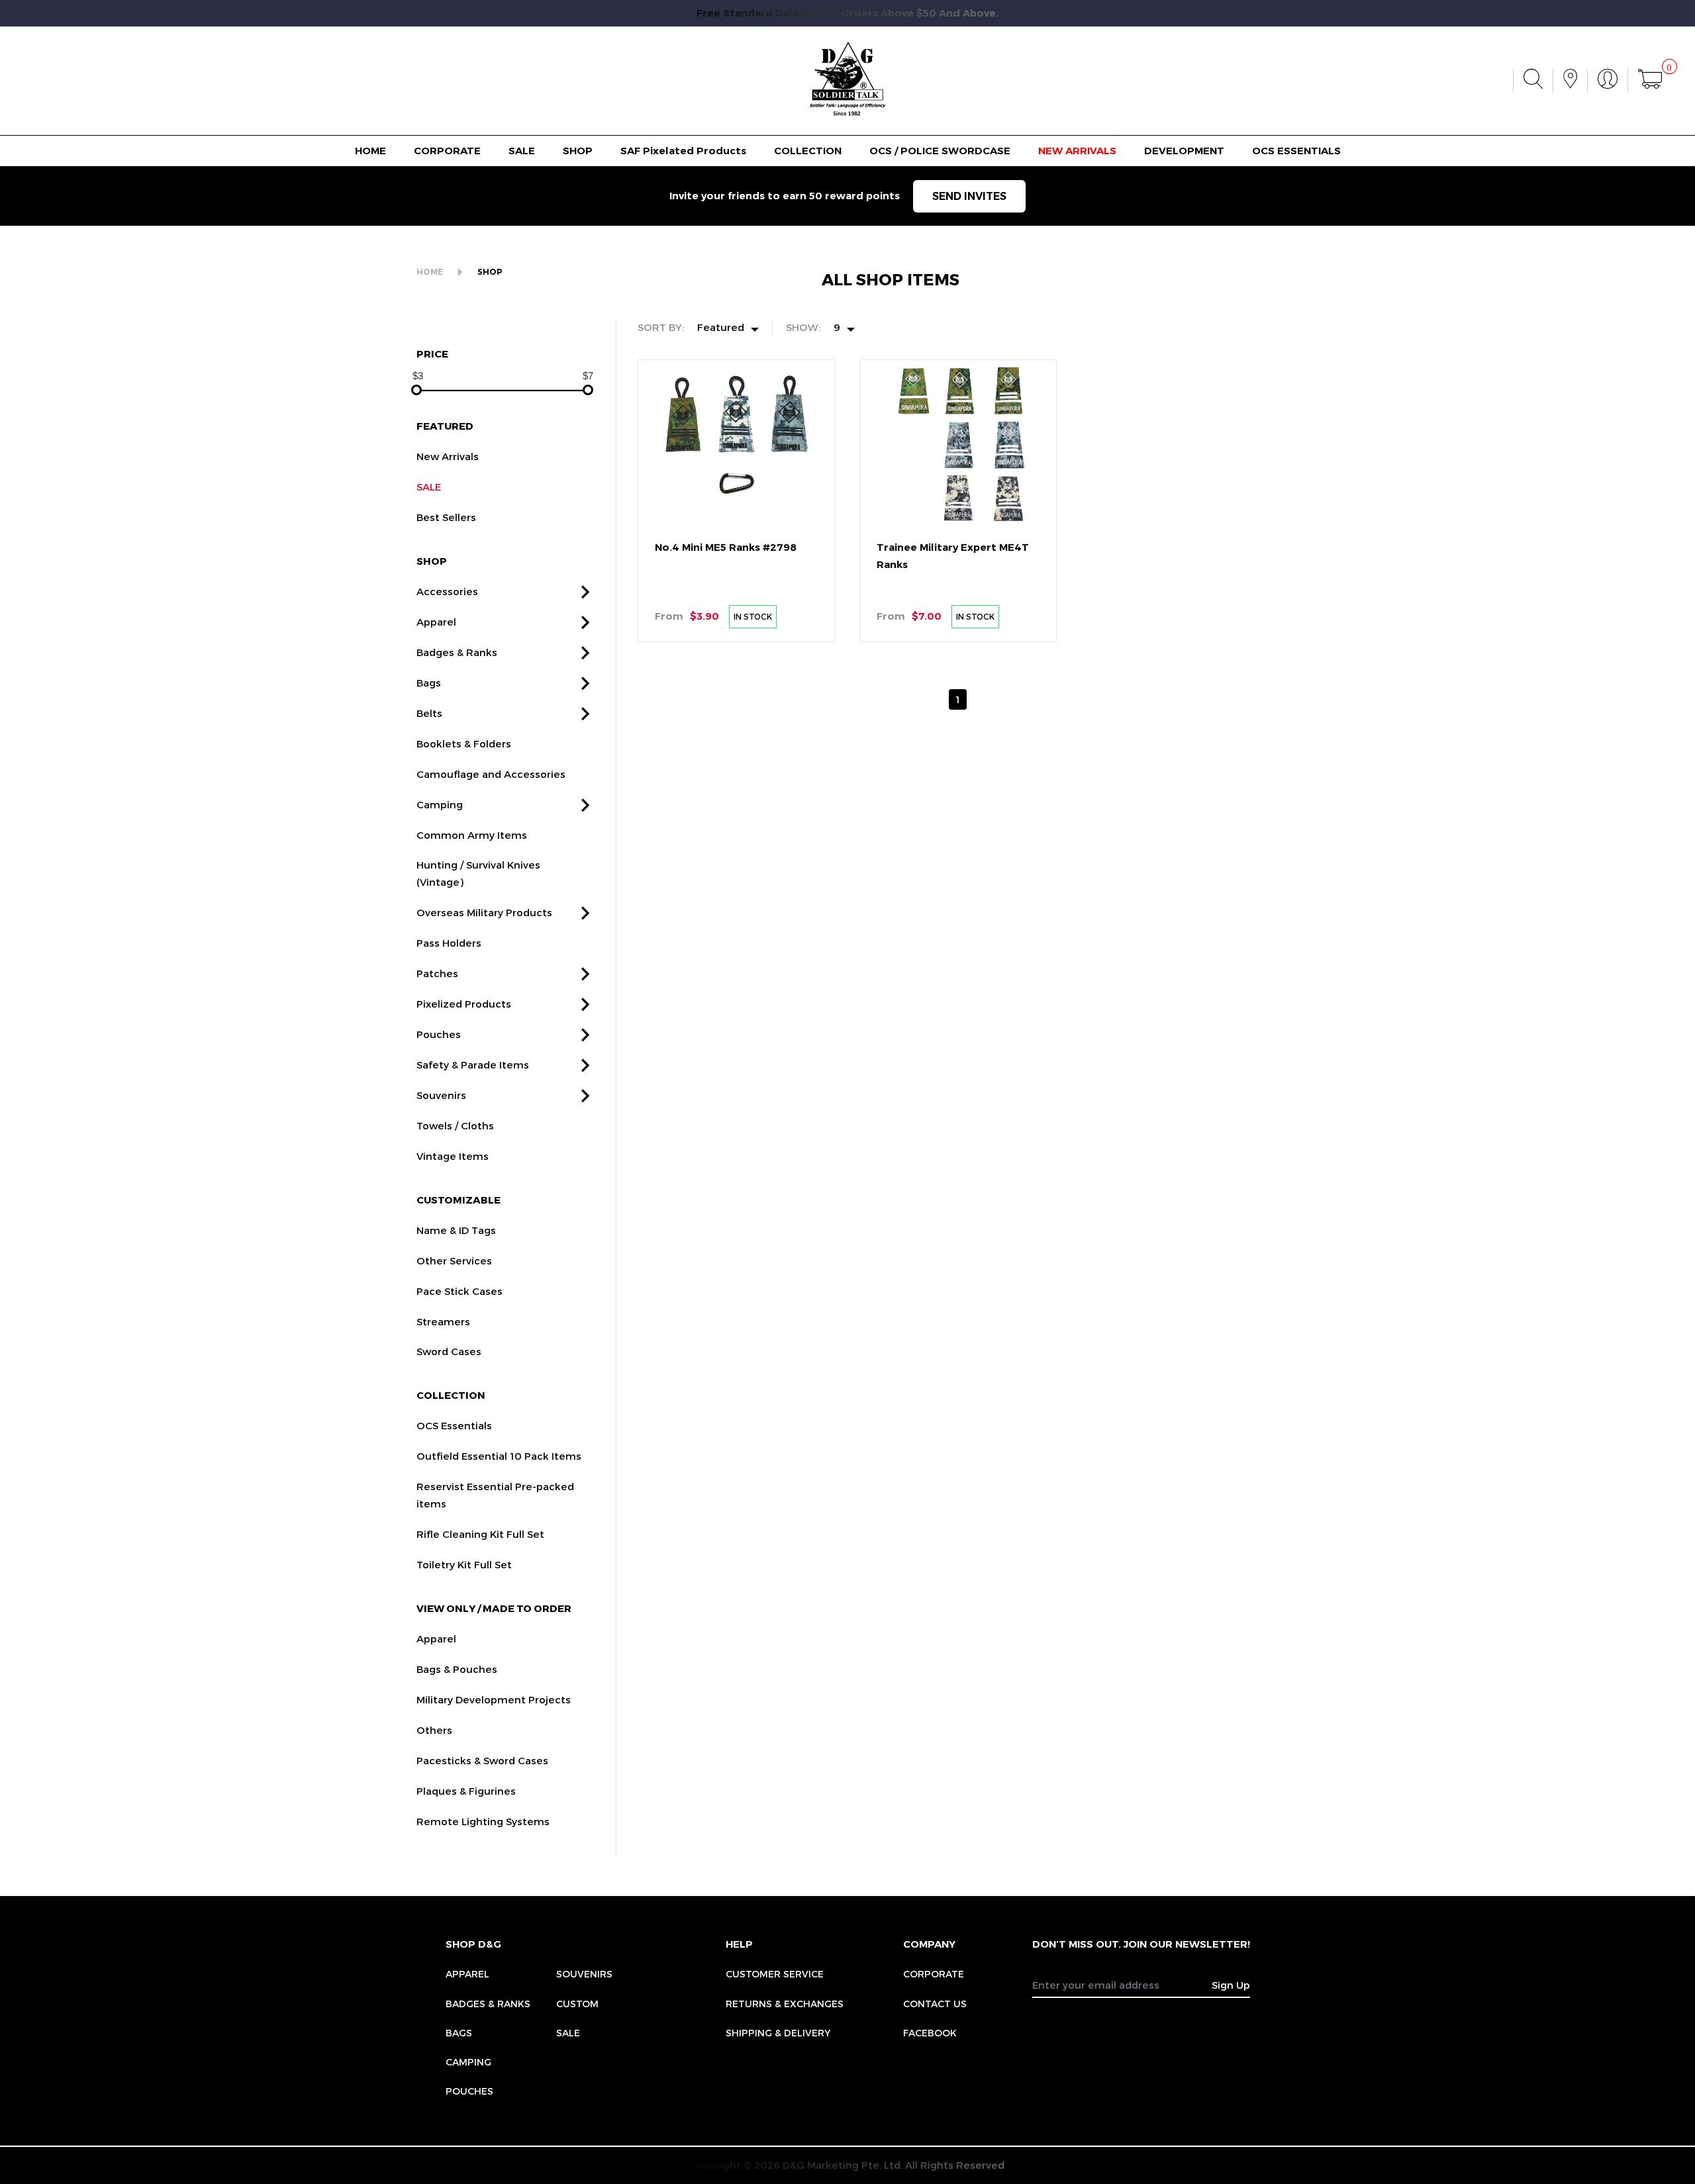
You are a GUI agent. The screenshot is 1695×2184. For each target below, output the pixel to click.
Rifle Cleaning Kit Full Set (480, 1534)
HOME (370, 151)
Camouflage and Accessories (491, 774)
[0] (1650, 81)
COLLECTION (808, 151)
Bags (429, 683)
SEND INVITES (969, 196)
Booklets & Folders (464, 743)
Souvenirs (441, 1095)
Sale (568, 2033)
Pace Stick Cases (460, 1291)
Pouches (439, 1034)
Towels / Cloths (455, 1125)
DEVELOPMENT (1184, 151)
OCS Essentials (454, 1425)
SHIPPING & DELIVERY (778, 2033)
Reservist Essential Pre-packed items (495, 1495)
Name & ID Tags (456, 1230)
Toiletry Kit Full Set (464, 1564)
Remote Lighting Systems (483, 1821)
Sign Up (1231, 1985)
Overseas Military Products (484, 912)
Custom (577, 2004)
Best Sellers (446, 517)
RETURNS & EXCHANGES (785, 2004)
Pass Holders (449, 943)
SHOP (578, 151)
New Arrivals (448, 456)
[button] (585, 592)
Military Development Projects (494, 1699)
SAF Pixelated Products (683, 151)
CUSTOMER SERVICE (775, 1974)
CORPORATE (447, 151)
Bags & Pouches (457, 1669)
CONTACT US (935, 2004)
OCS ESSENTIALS (1296, 151)
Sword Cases (449, 1351)
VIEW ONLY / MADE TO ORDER (494, 1608)
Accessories (447, 591)
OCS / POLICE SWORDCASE (940, 151)
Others (434, 1730)
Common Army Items (472, 835)
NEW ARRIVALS (1077, 151)
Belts (429, 713)
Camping (440, 804)
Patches (437, 973)
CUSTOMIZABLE (459, 1200)
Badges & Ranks (457, 652)
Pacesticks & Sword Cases (482, 1760)
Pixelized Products (464, 1004)
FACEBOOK (930, 2033)
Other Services (454, 1260)
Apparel (436, 622)
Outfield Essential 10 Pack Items (499, 1456)
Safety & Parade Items (473, 1065)
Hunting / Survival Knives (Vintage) (478, 873)
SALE (522, 151)
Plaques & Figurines (466, 1791)
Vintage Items (453, 1156)
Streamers (443, 1321)
